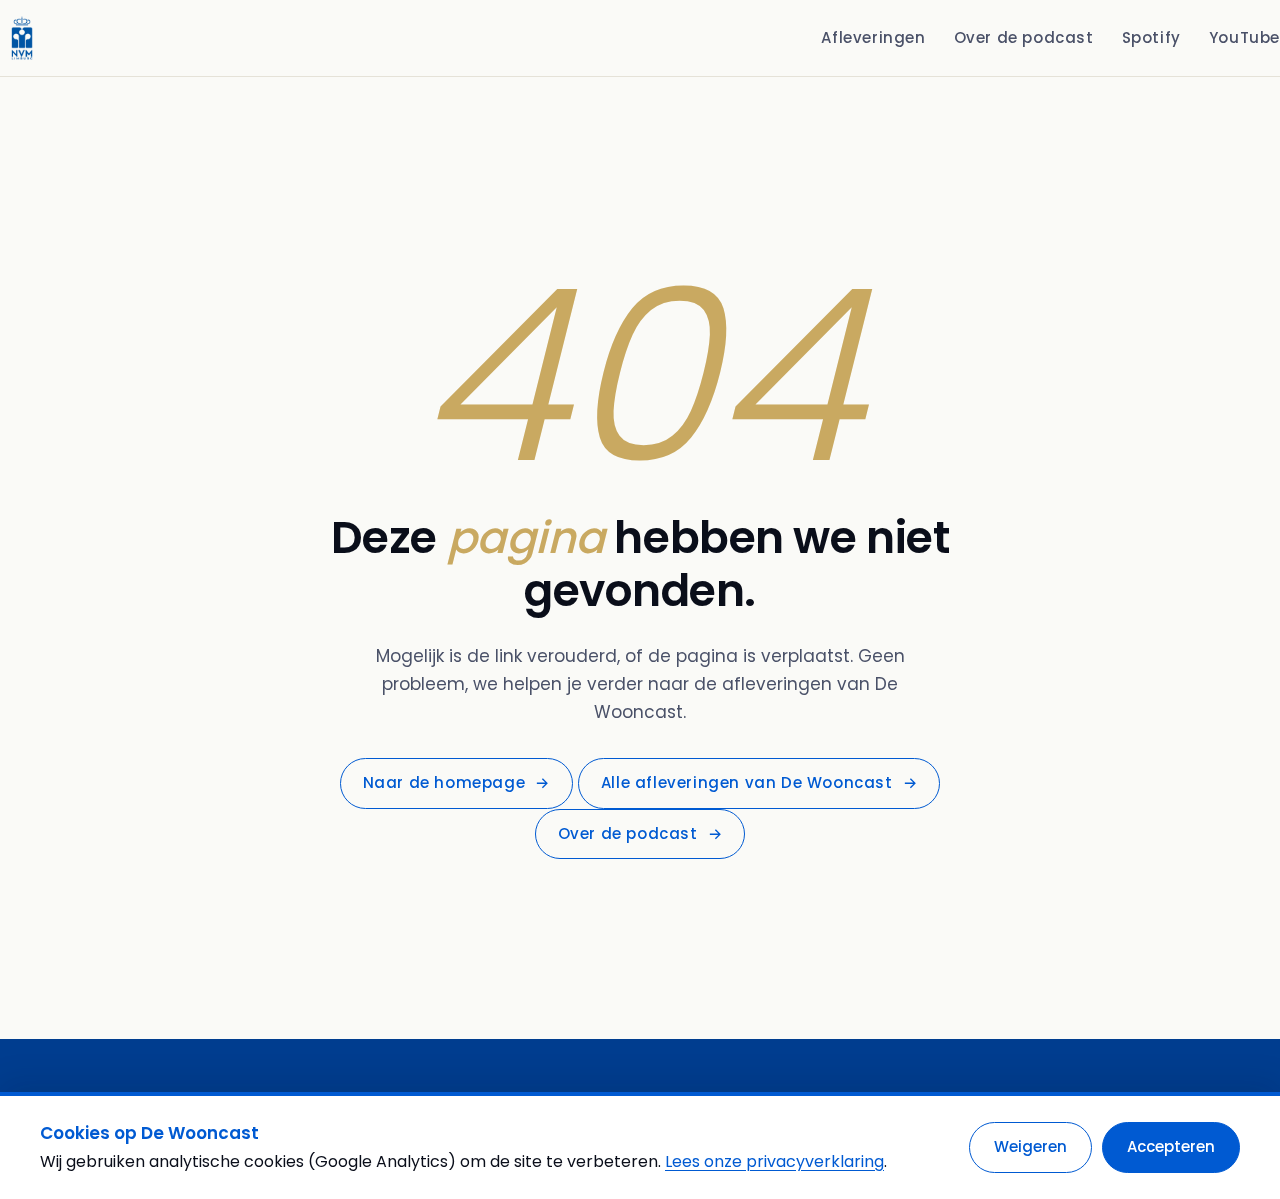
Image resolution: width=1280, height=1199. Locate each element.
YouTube (1244, 37)
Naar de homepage (456, 782)
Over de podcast (1024, 37)
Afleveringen (873, 37)
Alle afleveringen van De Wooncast (759, 782)
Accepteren (1171, 1146)
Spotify (1151, 37)
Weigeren (1030, 1146)
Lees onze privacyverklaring (774, 1161)
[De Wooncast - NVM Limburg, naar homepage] (22, 38)
